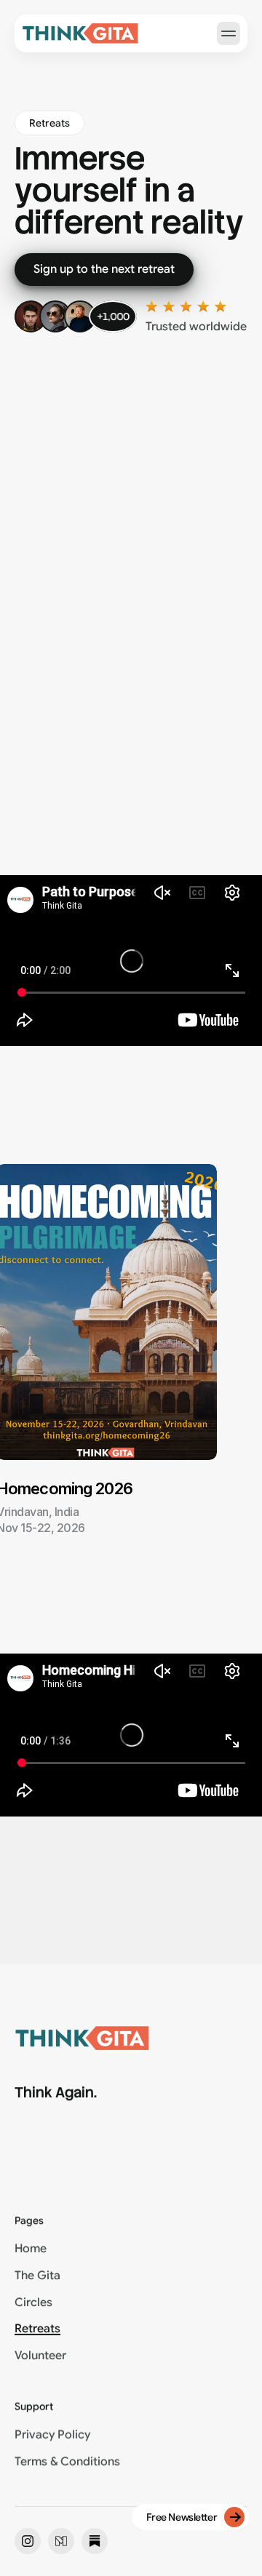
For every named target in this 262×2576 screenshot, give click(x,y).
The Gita (37, 2276)
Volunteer (40, 2356)
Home (31, 2249)
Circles (33, 2302)
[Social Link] (28, 2541)
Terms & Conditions (67, 2462)
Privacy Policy (52, 2435)
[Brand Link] (80, 33)
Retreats (37, 2329)
